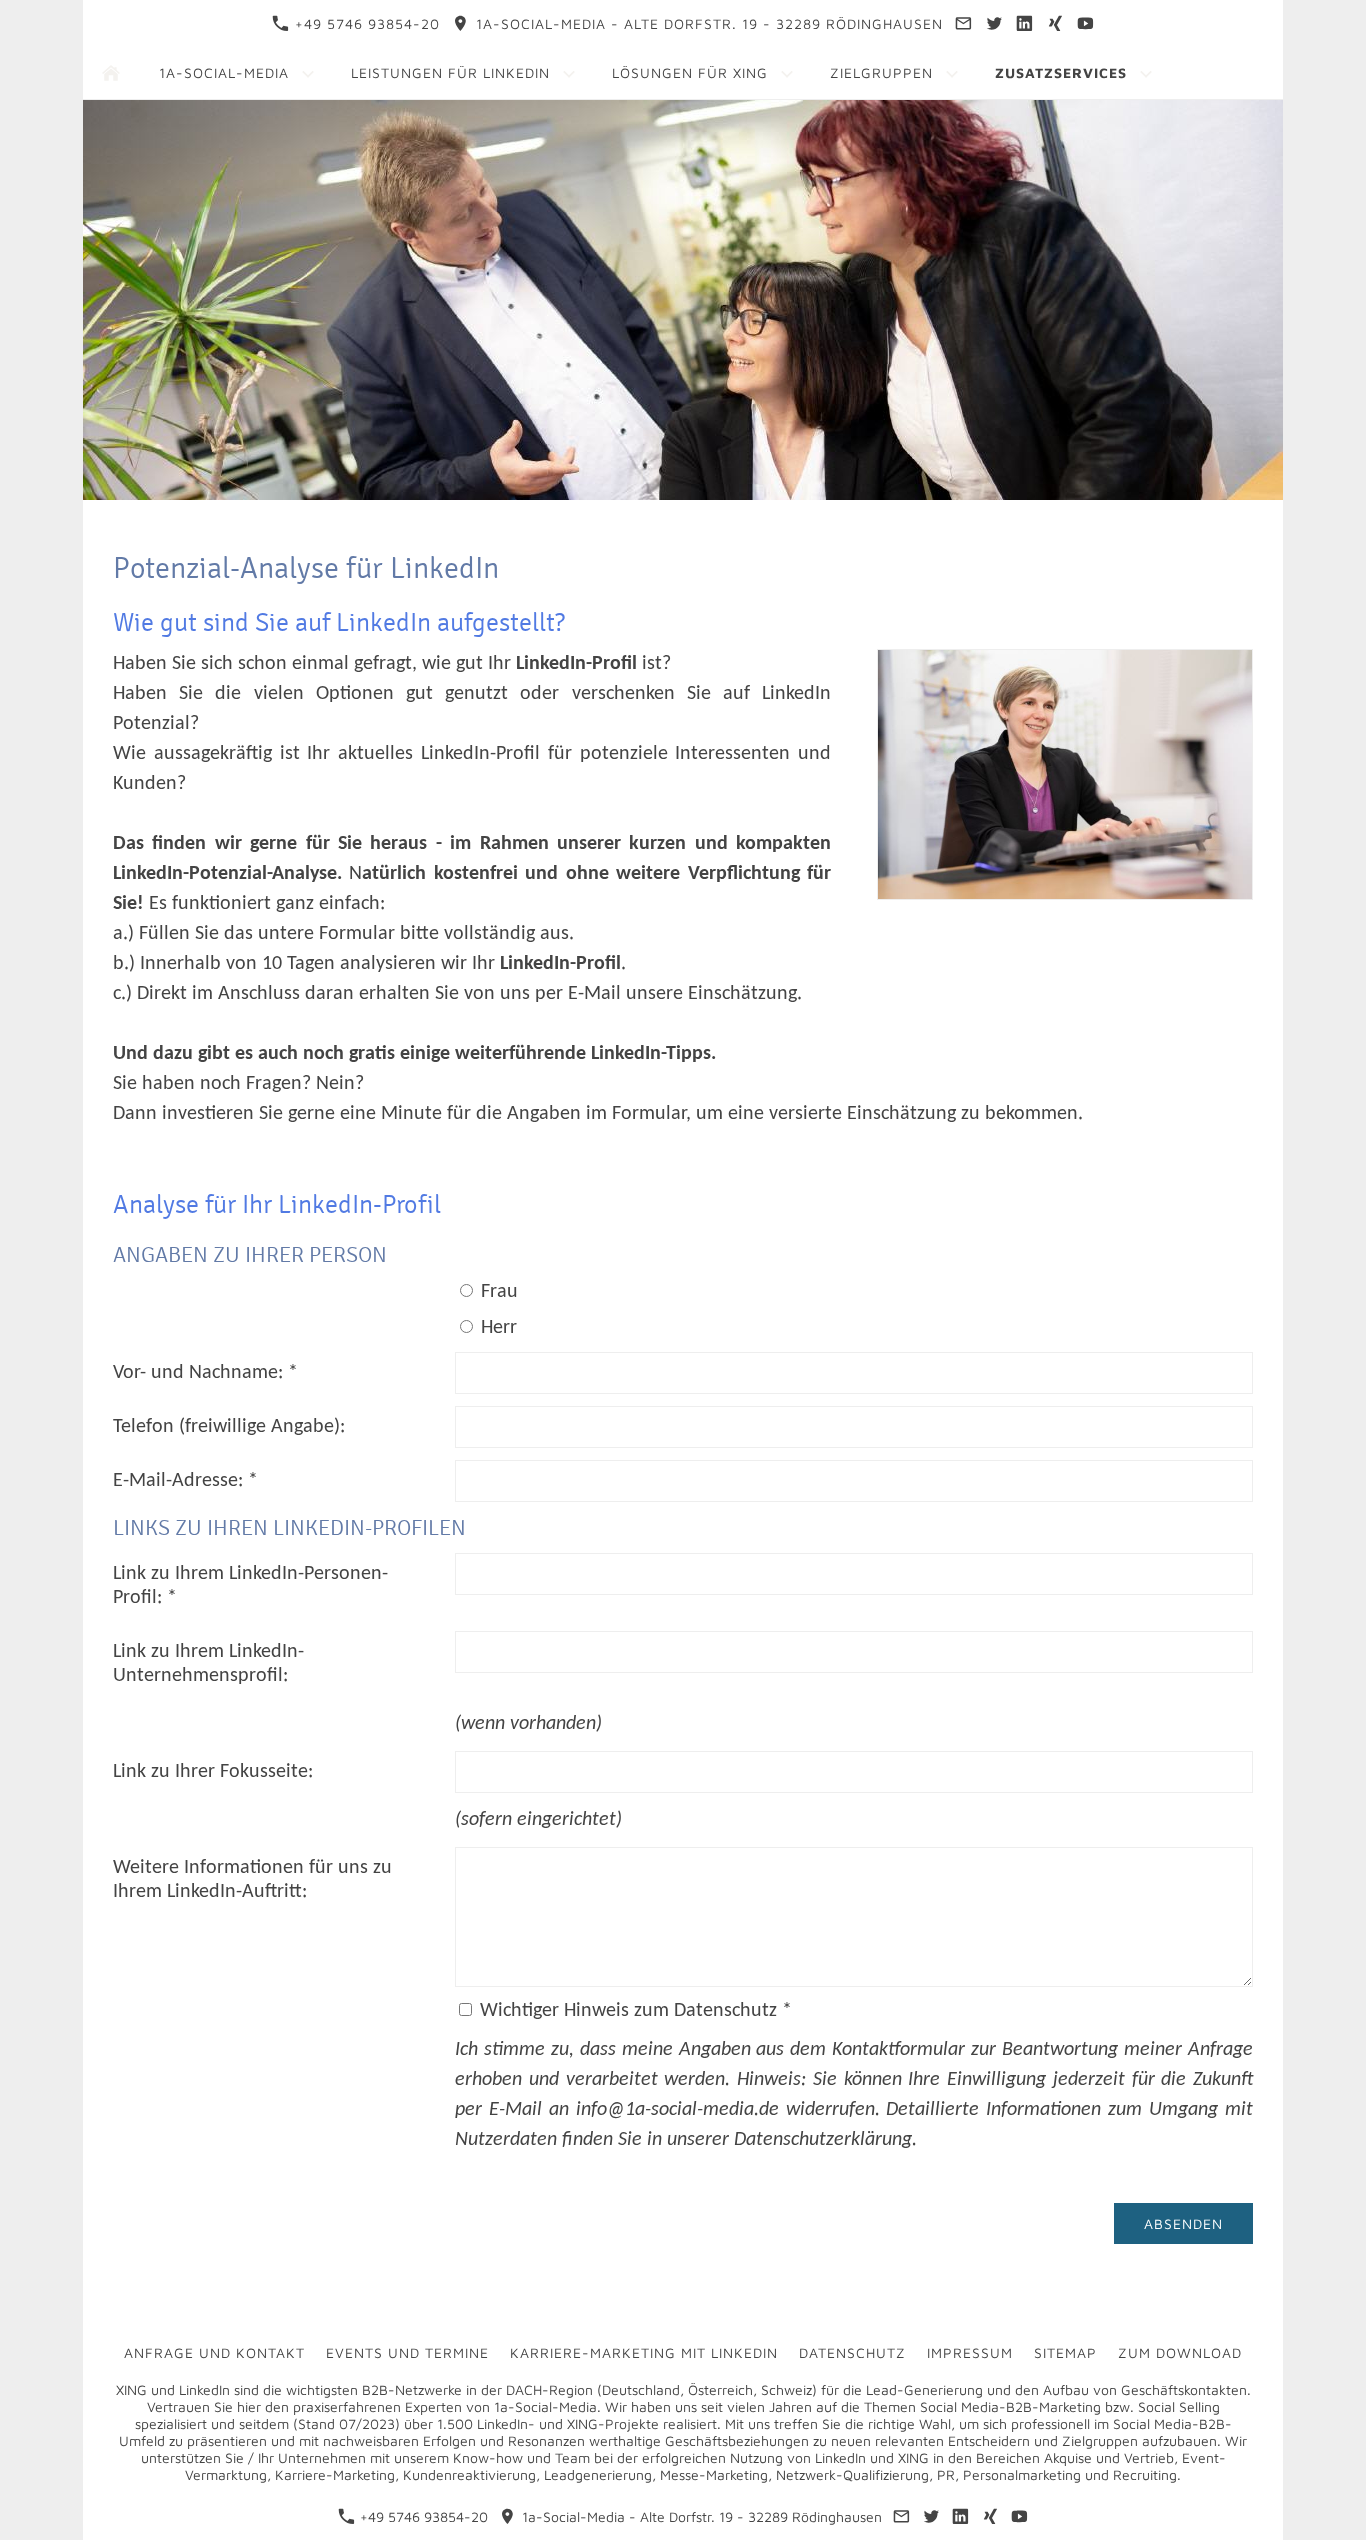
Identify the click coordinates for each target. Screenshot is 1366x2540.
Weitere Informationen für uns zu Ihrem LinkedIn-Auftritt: (252, 1880)
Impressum (970, 2352)
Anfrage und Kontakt (214, 2352)
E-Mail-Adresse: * (185, 1481)
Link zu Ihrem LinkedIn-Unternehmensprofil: (208, 1664)
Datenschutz (852, 2352)
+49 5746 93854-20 (365, 23)
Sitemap (1065, 2352)
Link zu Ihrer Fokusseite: (213, 1772)
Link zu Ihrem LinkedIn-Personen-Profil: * (250, 1586)
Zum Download (1180, 2352)
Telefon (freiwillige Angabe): (229, 1427)
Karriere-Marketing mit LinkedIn (644, 2352)
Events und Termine (407, 2352)
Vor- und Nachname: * (205, 1373)
